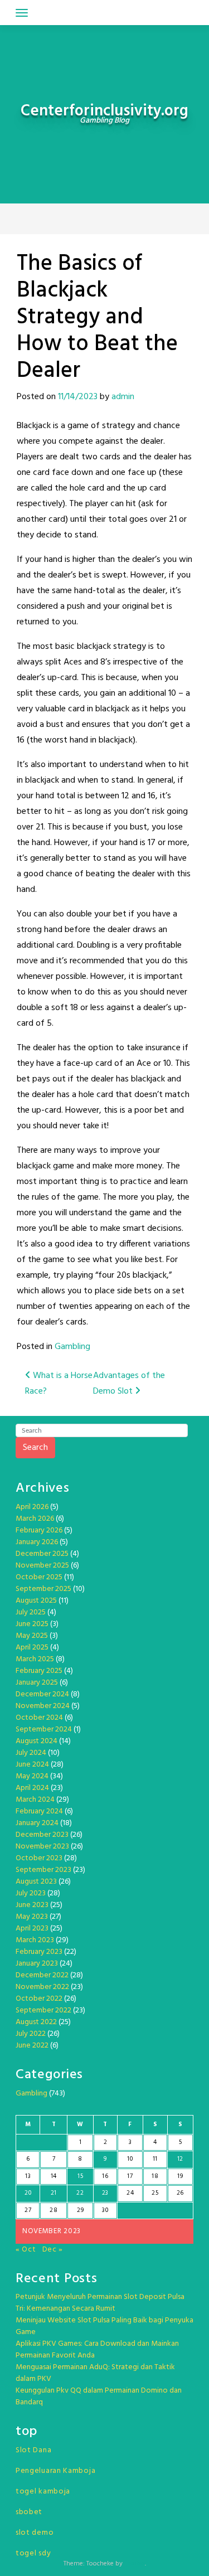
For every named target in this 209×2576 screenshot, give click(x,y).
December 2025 (42, 1554)
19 (180, 2176)
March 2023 (35, 1940)
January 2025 (37, 1683)
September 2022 (43, 2010)
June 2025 (32, 1624)
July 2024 (31, 1753)
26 (180, 2193)
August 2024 (37, 1741)
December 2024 (42, 1694)
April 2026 (32, 1507)
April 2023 (32, 1929)
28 (54, 2210)
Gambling (72, 1347)
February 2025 (39, 1671)
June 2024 (32, 1765)
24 (130, 2193)
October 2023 (39, 1858)
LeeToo (135, 2564)
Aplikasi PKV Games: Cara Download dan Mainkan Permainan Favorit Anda (97, 2350)
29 (80, 2210)
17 (130, 2176)
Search (35, 1448)
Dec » (53, 2250)
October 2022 (39, 1999)
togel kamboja (43, 2492)
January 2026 (37, 1542)
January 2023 (37, 1964)
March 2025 (35, 1659)
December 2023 (42, 1835)
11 (155, 2159)
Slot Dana (33, 2450)
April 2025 (32, 1648)
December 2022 (42, 1975)
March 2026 (35, 1519)
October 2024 (39, 1718)
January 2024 (37, 1823)
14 (54, 2176)
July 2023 (31, 1893)
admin (123, 397)
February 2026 (39, 1530)
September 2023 (43, 1870)
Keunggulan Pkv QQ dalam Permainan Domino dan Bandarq (99, 2396)
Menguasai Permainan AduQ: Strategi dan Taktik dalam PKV (95, 2373)
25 (155, 2193)
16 (105, 2176)
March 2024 (35, 1800)
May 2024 (32, 1776)
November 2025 (42, 1566)
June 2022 (32, 2046)
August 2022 (36, 2022)
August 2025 (36, 1601)
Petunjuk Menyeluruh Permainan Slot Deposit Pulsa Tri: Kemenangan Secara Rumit (100, 2303)
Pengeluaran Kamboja (55, 2471)
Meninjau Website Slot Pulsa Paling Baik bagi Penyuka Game (104, 2326)
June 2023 (32, 1905)
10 (130, 2159)
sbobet (29, 2512)
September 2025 (43, 1589)
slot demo (35, 2533)
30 (105, 2210)
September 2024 (44, 1730)
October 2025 (39, 1577)
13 (28, 2176)
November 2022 (42, 1987)
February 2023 (39, 1952)
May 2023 (32, 1917)
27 (28, 2210)
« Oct (26, 2250)
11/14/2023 (78, 397)
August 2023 (36, 1882)
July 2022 (31, 2034)
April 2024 (32, 1788)
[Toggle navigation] (22, 13)
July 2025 (31, 1612)
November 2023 (42, 1847)
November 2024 (43, 1706)
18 (155, 2176)
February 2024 (39, 1811)
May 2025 (32, 1636)
